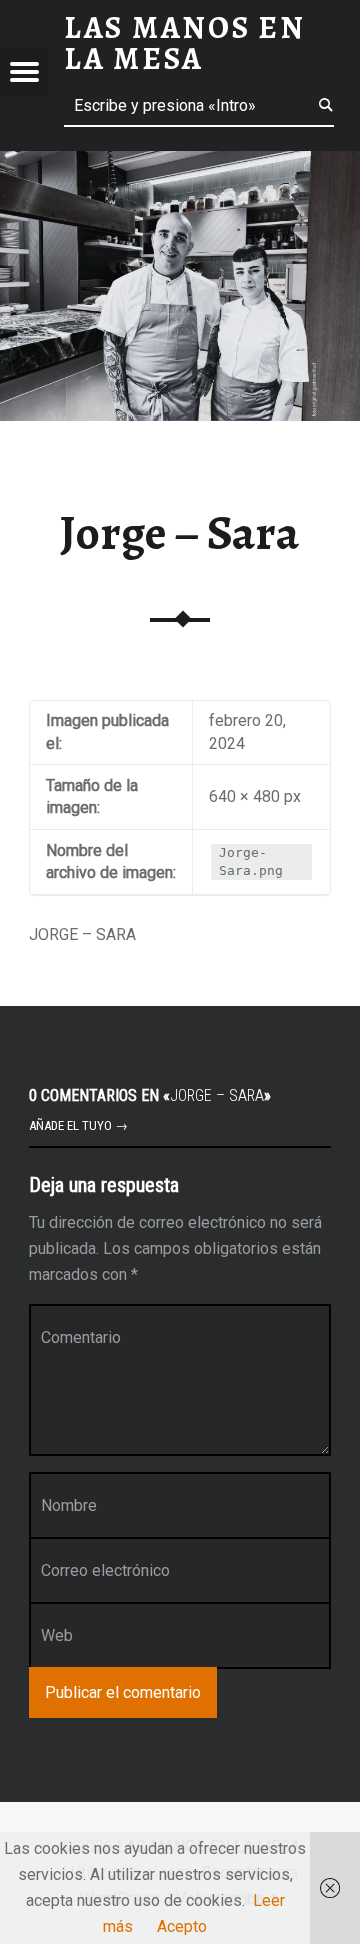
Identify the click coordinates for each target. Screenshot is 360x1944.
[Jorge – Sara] (180, 163)
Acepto (182, 1926)
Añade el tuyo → (78, 1125)
